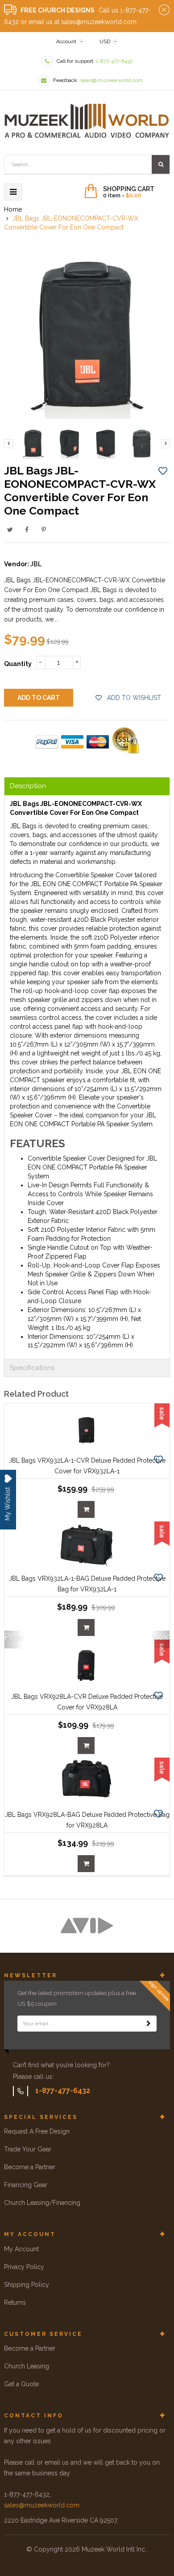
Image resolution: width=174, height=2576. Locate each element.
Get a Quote (21, 2384)
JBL (36, 564)
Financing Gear (26, 2185)
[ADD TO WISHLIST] (163, 470)
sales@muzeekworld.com (42, 2505)
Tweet (10, 530)
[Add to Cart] (86, 1509)
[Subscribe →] (149, 2024)
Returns (15, 2302)
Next (161, 1637)
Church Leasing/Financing (42, 2203)
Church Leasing (27, 2366)
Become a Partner (30, 2167)
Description (28, 786)
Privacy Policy (24, 2267)
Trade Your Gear (28, 2149)
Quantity (18, 664)
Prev (13, 1637)
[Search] (161, 164)
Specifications (32, 1368)
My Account (21, 2249)
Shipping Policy (27, 2285)
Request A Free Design (37, 2131)
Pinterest (44, 530)
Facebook (27, 530)
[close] (164, 10)
